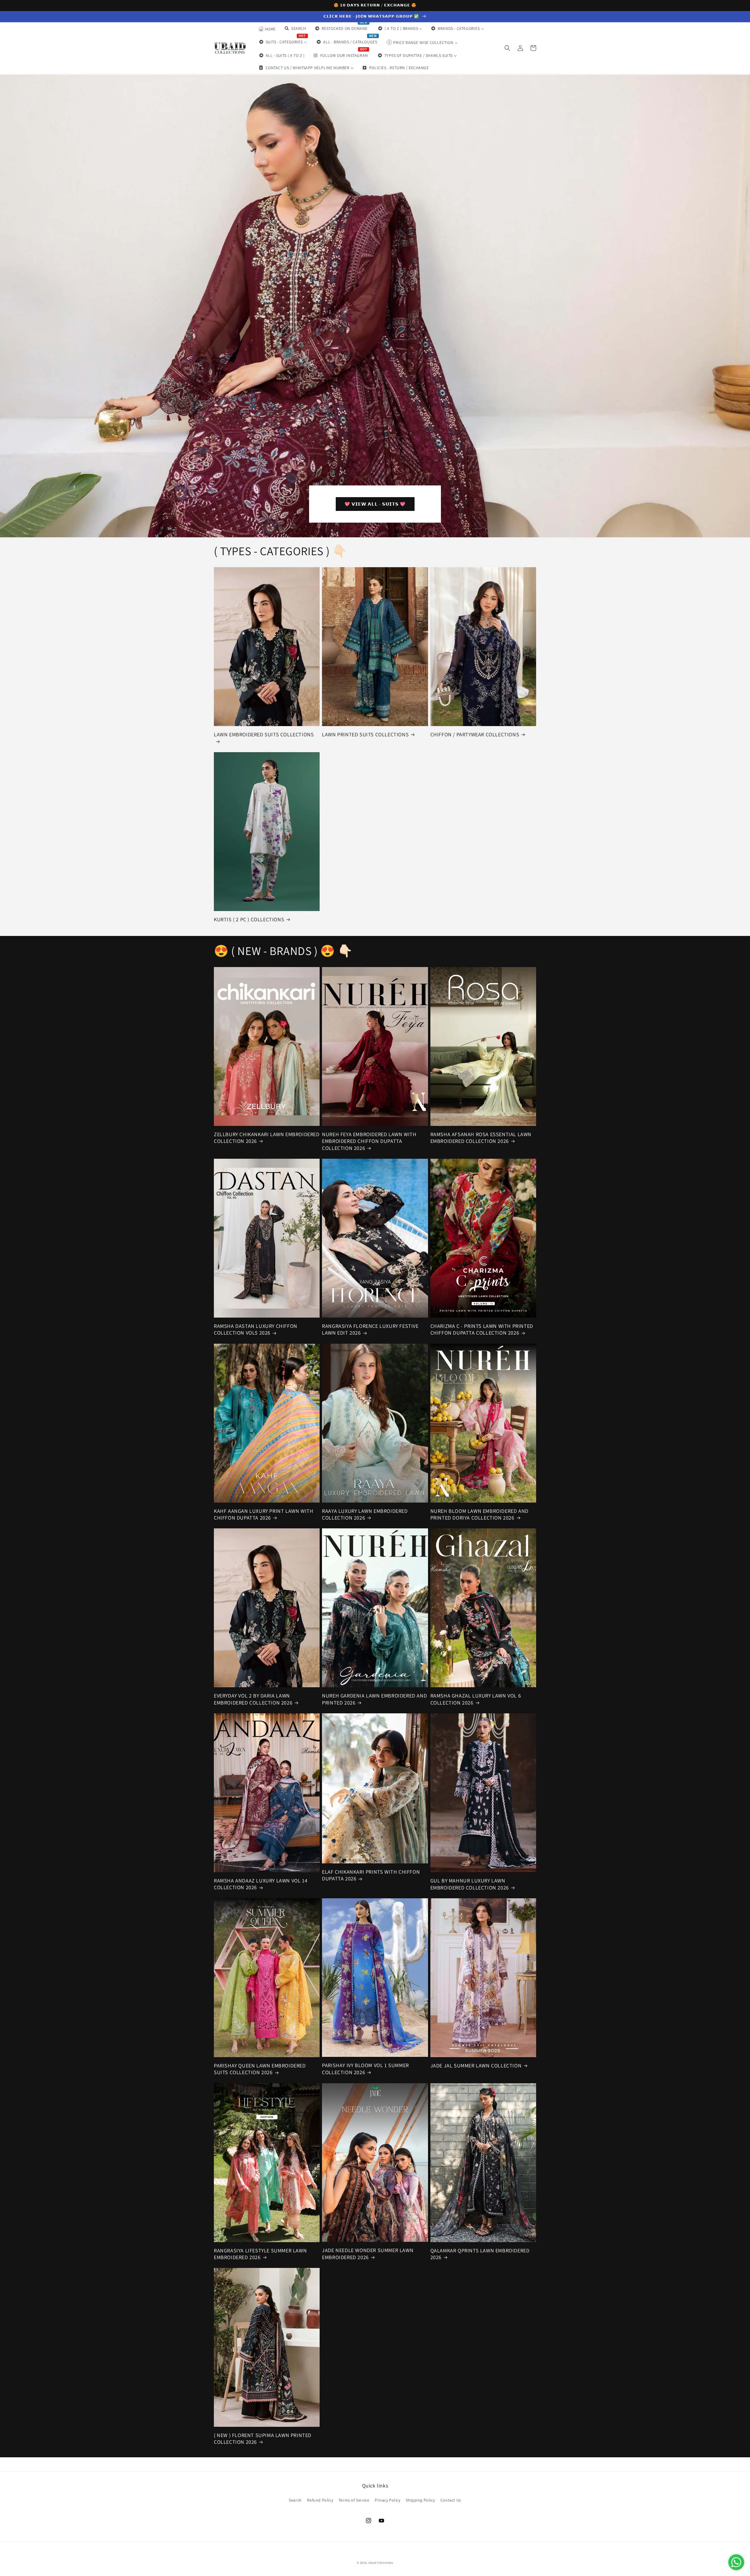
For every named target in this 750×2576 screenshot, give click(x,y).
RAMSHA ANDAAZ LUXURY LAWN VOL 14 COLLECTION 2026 (261, 1884)
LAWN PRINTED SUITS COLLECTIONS (365, 734)
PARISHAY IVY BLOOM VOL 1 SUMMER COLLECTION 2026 (365, 2069)
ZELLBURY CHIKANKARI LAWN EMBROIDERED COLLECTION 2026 (267, 1138)
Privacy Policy (387, 2500)
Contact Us (451, 2500)
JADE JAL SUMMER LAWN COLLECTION (476, 2066)
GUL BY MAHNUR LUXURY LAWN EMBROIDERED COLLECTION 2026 (470, 1884)
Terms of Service (354, 2500)
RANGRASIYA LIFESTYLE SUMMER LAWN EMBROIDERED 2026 (260, 2254)
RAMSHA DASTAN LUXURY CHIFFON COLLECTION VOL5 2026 (256, 1329)
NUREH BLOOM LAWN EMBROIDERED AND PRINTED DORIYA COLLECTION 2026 (479, 1514)
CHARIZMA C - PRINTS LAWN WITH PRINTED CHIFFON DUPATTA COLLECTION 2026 (482, 1329)
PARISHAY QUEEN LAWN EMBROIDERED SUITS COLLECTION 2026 (260, 2069)
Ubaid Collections (381, 2563)
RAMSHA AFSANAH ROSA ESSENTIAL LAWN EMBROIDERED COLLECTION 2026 (481, 1138)
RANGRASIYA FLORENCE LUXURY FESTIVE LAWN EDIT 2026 (370, 1329)
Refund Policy (320, 2500)
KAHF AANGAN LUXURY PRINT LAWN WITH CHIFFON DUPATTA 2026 (264, 1514)
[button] (507, 48)
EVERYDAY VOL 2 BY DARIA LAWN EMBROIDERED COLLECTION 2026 (253, 1699)
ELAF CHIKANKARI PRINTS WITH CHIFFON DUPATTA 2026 (371, 1875)
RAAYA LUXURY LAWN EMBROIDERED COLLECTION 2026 (365, 1514)
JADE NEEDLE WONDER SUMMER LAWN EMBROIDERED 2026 (368, 2254)
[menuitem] (267, 29)
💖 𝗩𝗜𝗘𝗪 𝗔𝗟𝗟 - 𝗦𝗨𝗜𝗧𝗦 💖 (375, 504)
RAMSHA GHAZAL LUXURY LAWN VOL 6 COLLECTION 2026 (476, 1699)
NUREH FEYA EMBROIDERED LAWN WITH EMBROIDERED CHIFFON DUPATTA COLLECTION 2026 (369, 1141)
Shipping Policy (420, 2500)
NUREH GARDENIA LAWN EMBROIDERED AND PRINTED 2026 (374, 1699)
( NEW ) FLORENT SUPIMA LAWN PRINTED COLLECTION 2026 (263, 2439)
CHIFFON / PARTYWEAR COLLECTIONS (475, 734)
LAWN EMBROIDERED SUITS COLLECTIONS (264, 734)
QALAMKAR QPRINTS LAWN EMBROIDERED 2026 (480, 2254)
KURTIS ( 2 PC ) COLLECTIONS (249, 919)
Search (295, 2500)
